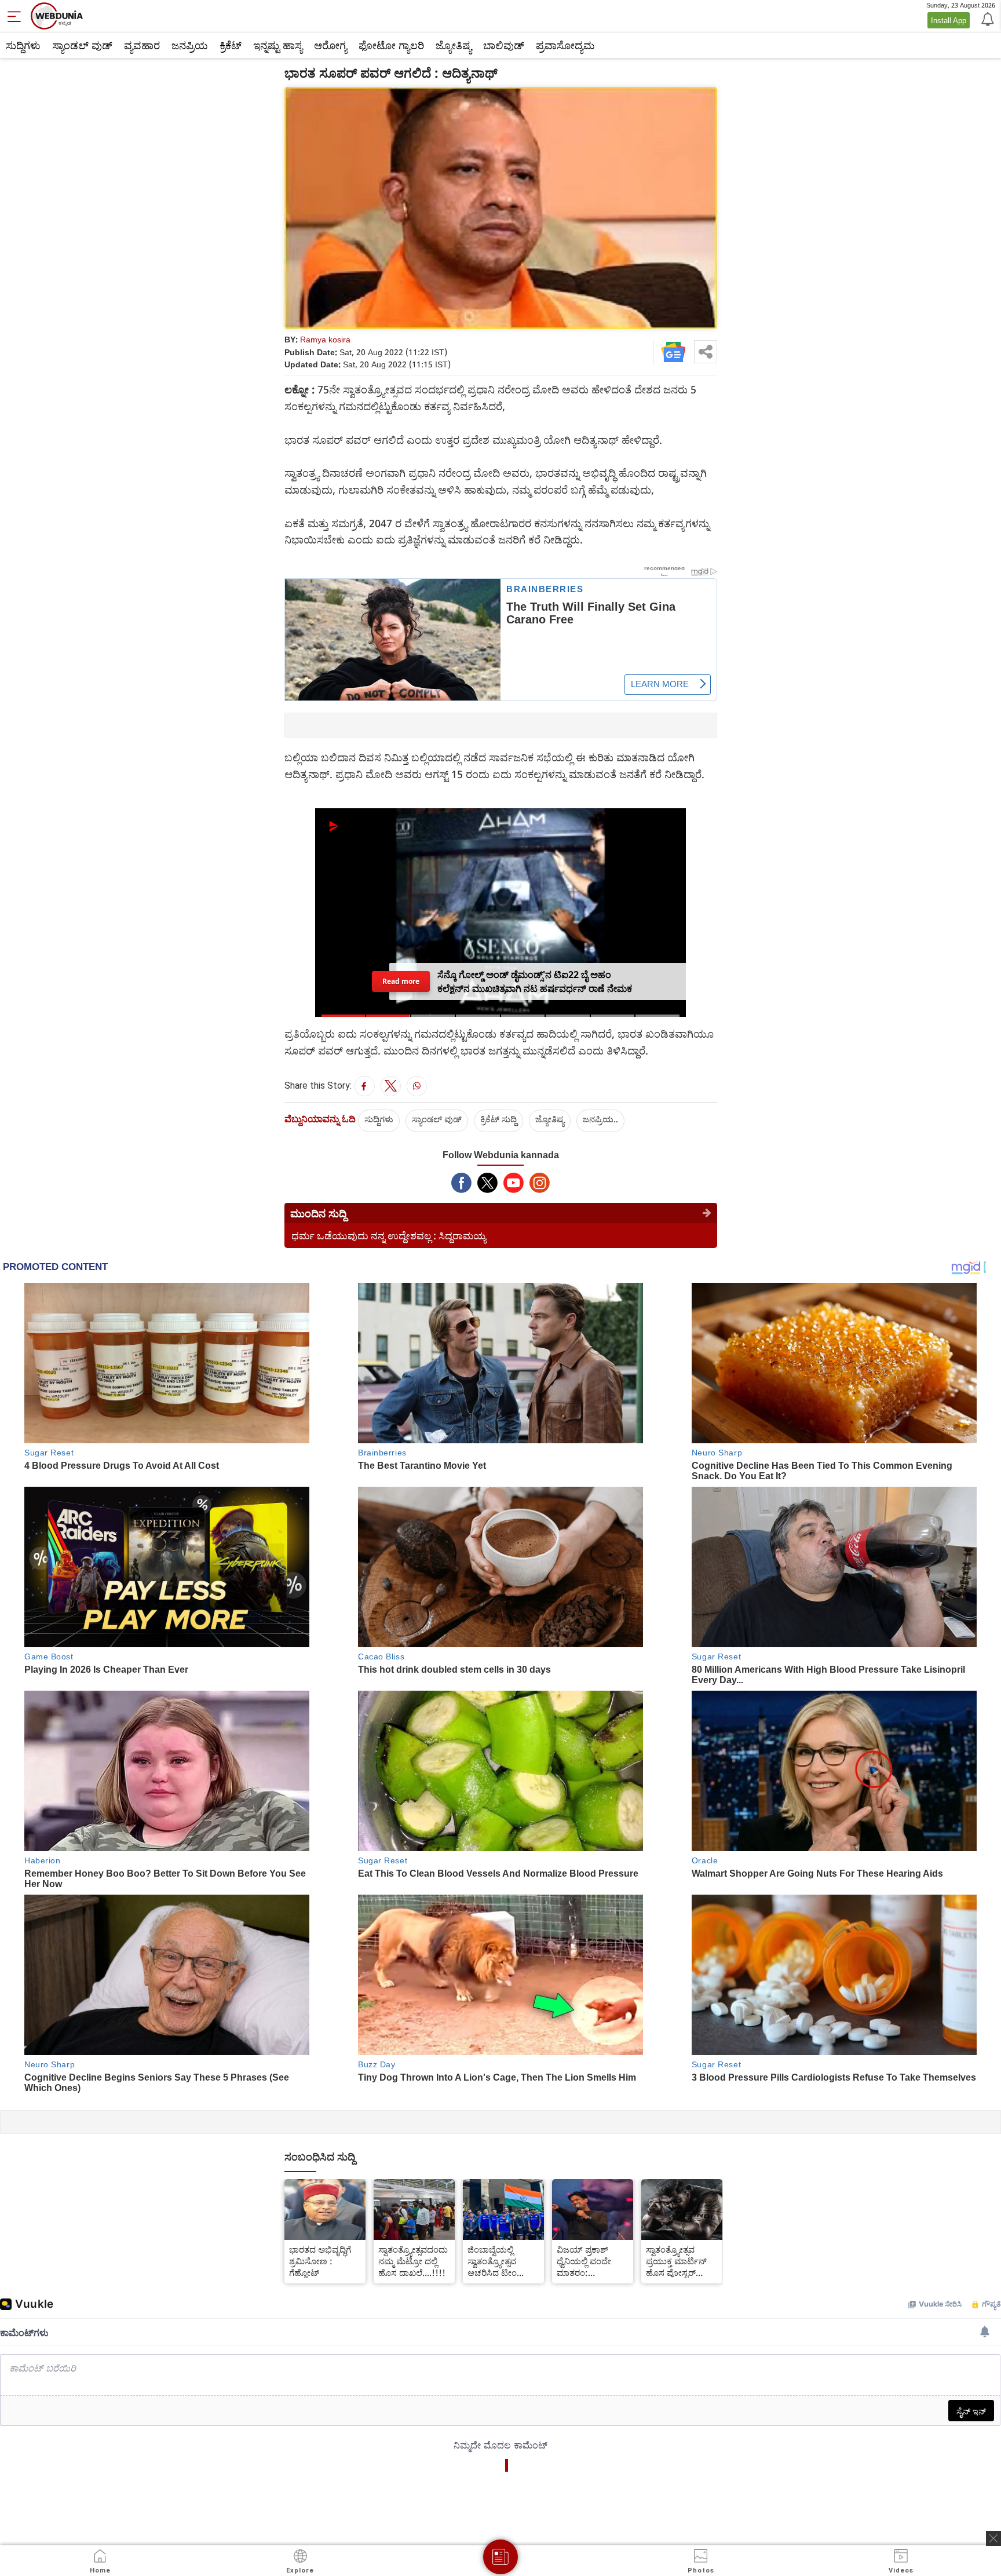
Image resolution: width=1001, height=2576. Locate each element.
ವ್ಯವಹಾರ (142, 45)
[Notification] (987, 19)
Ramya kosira (325, 339)
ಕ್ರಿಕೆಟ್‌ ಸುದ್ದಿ (498, 1119)
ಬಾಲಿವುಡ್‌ (504, 45)
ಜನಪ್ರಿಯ (190, 45)
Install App (949, 20)
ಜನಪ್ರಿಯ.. (600, 1119)
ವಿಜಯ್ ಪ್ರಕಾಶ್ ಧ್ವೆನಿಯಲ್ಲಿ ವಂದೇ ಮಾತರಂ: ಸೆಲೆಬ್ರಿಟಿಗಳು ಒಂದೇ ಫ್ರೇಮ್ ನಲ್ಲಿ (589, 2261)
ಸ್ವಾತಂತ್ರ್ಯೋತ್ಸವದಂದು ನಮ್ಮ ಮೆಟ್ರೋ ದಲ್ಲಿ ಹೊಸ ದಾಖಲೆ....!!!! (413, 2261)
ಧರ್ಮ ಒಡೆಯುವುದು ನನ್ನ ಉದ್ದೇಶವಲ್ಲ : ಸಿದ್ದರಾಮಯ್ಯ (389, 1236)
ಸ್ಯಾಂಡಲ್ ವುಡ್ (82, 45)
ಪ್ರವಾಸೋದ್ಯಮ (565, 45)
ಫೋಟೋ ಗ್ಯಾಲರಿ (391, 45)
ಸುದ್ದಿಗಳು (23, 45)
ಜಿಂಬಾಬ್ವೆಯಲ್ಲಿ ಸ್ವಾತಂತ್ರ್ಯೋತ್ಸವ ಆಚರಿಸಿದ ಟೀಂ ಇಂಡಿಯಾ (492, 2261)
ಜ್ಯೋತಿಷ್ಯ (454, 45)
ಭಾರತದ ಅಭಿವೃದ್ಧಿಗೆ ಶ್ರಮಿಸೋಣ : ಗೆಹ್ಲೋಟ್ (320, 2261)
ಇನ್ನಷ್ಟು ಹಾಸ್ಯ (278, 45)
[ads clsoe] (993, 2538)
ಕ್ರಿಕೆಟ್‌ (231, 45)
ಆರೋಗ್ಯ (330, 45)
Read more (401, 981)
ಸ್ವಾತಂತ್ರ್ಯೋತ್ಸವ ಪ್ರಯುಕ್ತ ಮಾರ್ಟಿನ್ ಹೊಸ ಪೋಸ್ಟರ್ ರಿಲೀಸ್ (676, 2261)
